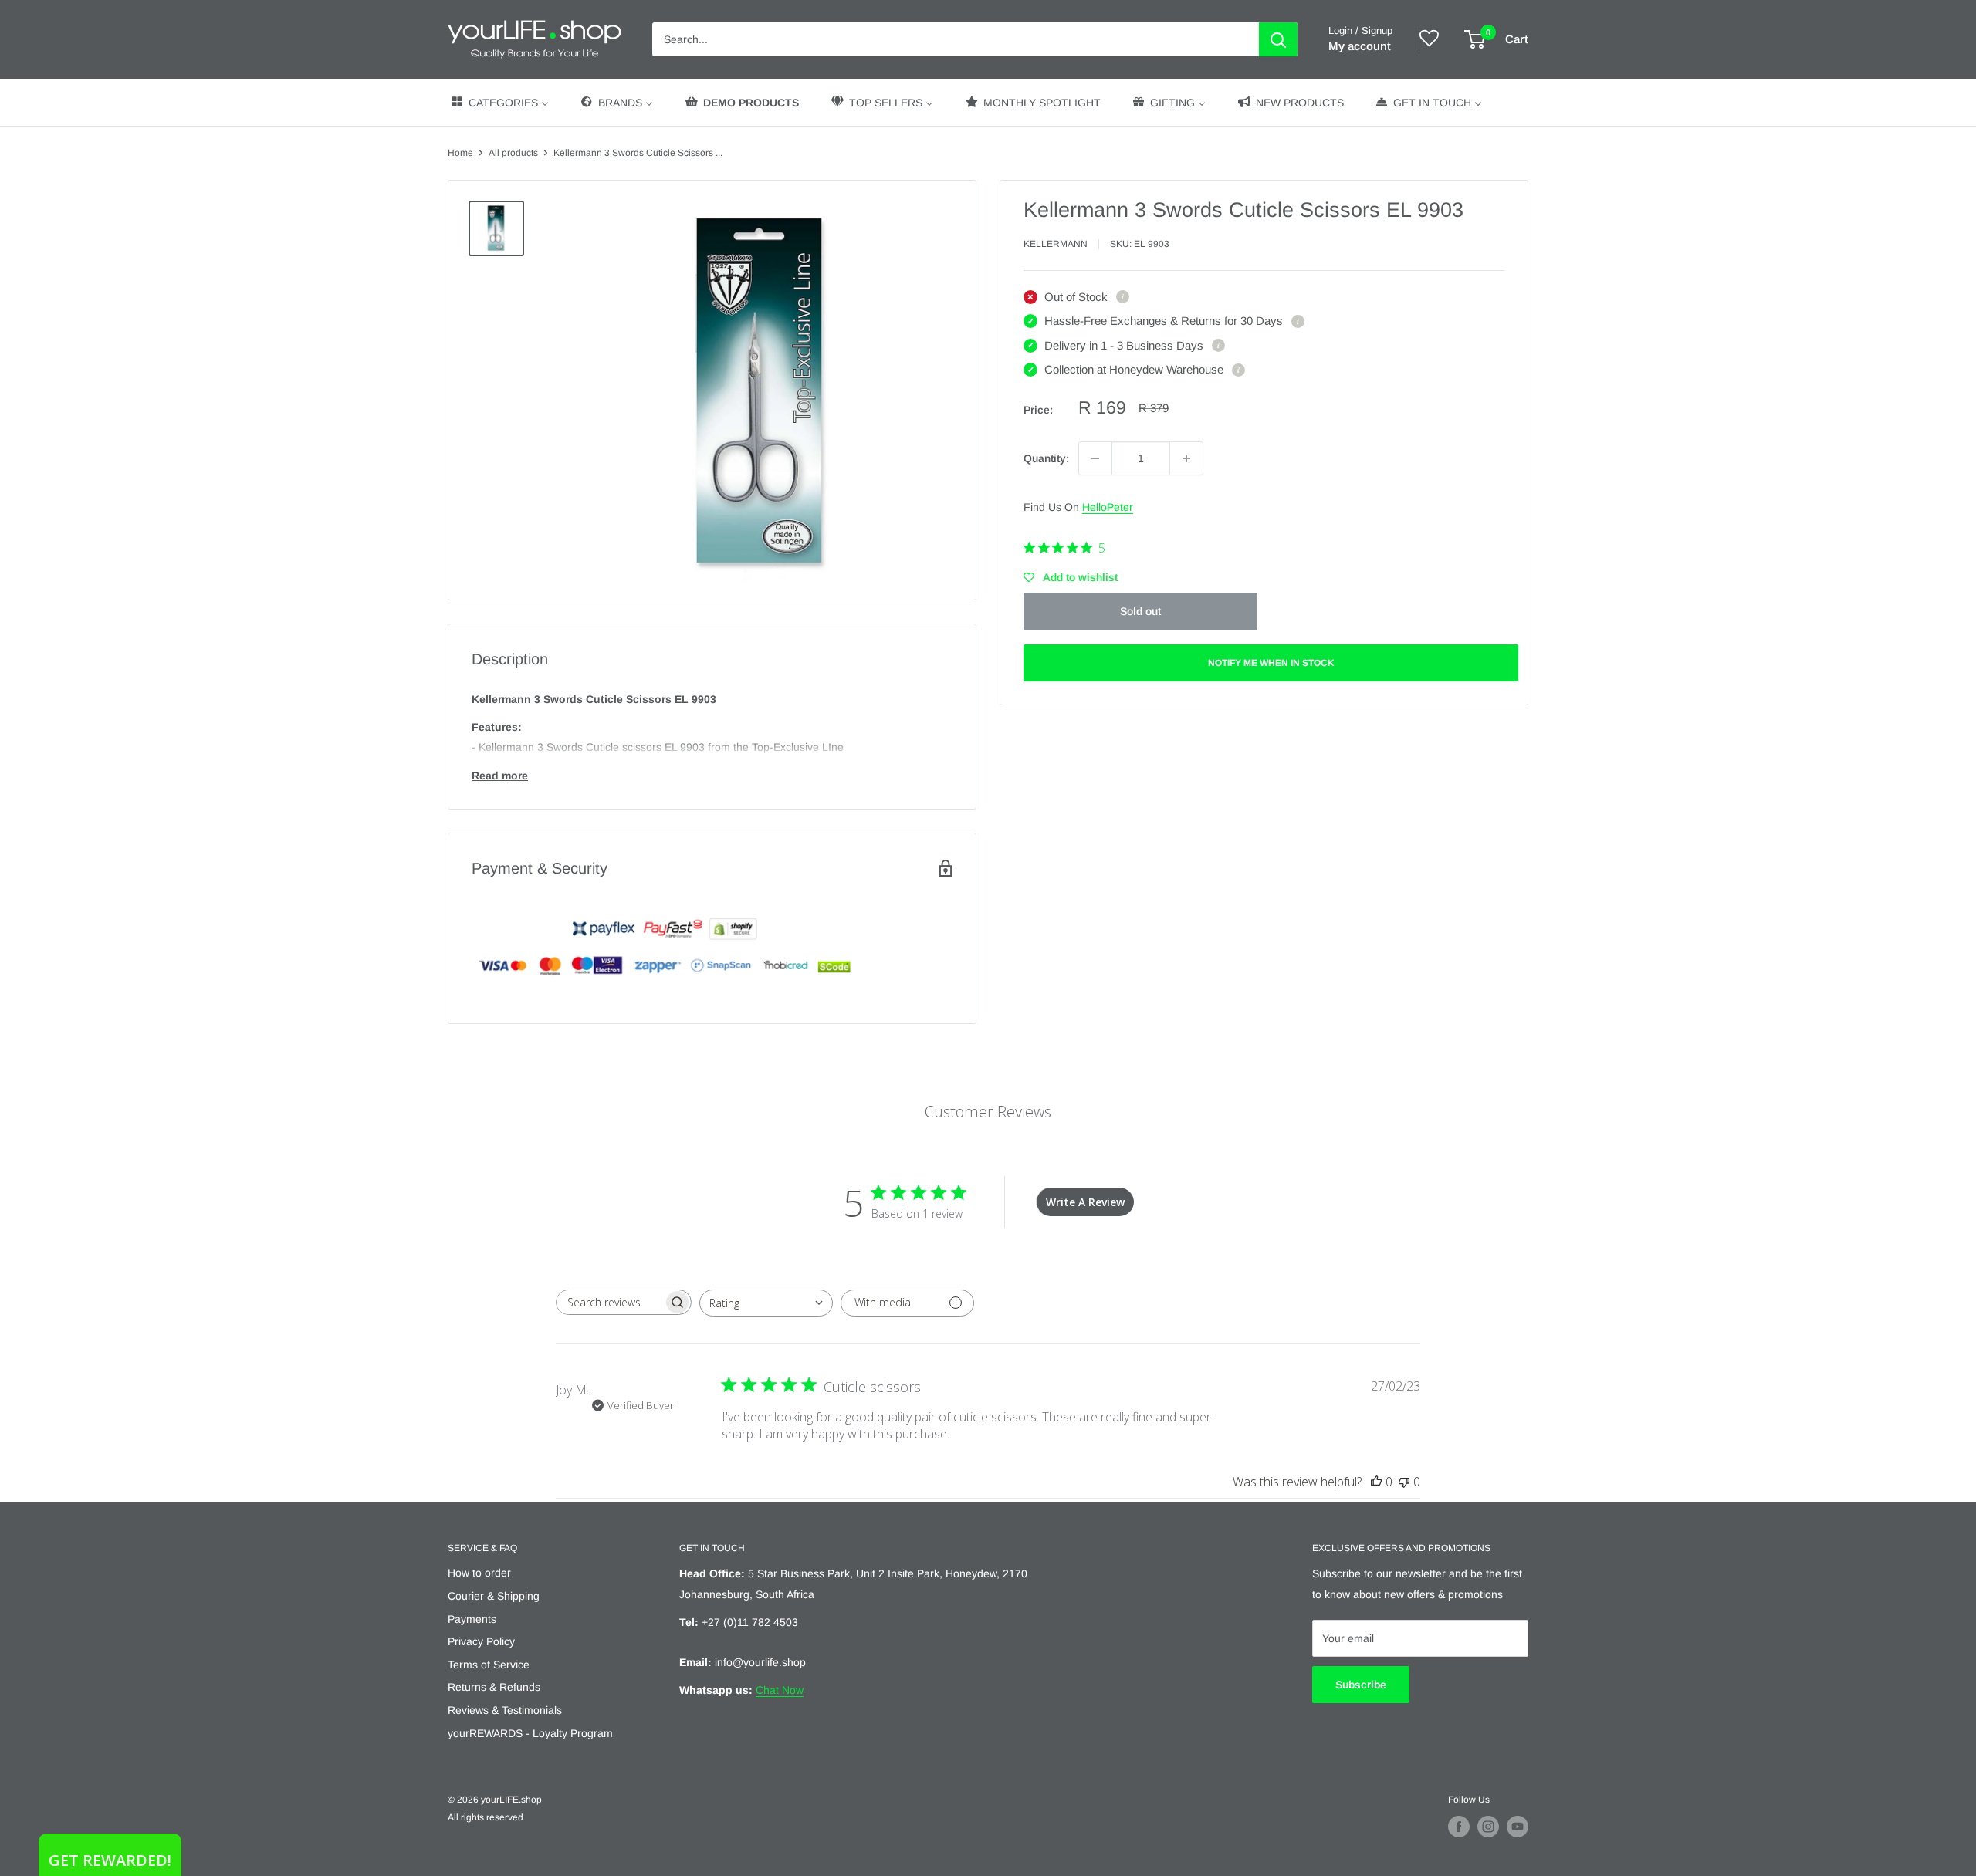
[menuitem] (499, 102)
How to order (479, 1573)
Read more (500, 776)
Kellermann (1056, 244)
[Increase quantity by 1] (1186, 458)
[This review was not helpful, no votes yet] (1404, 1482)
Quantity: (1046, 458)
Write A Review (1085, 1202)
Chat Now (780, 1690)
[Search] (1278, 39)
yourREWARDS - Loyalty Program (530, 1733)
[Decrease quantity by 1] (1095, 458)
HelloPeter (1108, 507)
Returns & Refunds (494, 1687)
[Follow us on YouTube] (1518, 1827)
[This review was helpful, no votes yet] (1376, 1482)
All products (513, 153)
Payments (472, 1619)
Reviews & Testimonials (505, 1710)
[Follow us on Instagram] (1488, 1827)
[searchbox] (610, 1302)
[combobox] (766, 1303)
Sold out (1140, 611)
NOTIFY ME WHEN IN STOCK (1271, 663)
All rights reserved (486, 1817)
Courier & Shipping (494, 1596)
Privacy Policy (481, 1641)
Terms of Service (489, 1665)
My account (1360, 46)
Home (460, 153)
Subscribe (1361, 1685)
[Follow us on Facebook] (1459, 1827)
